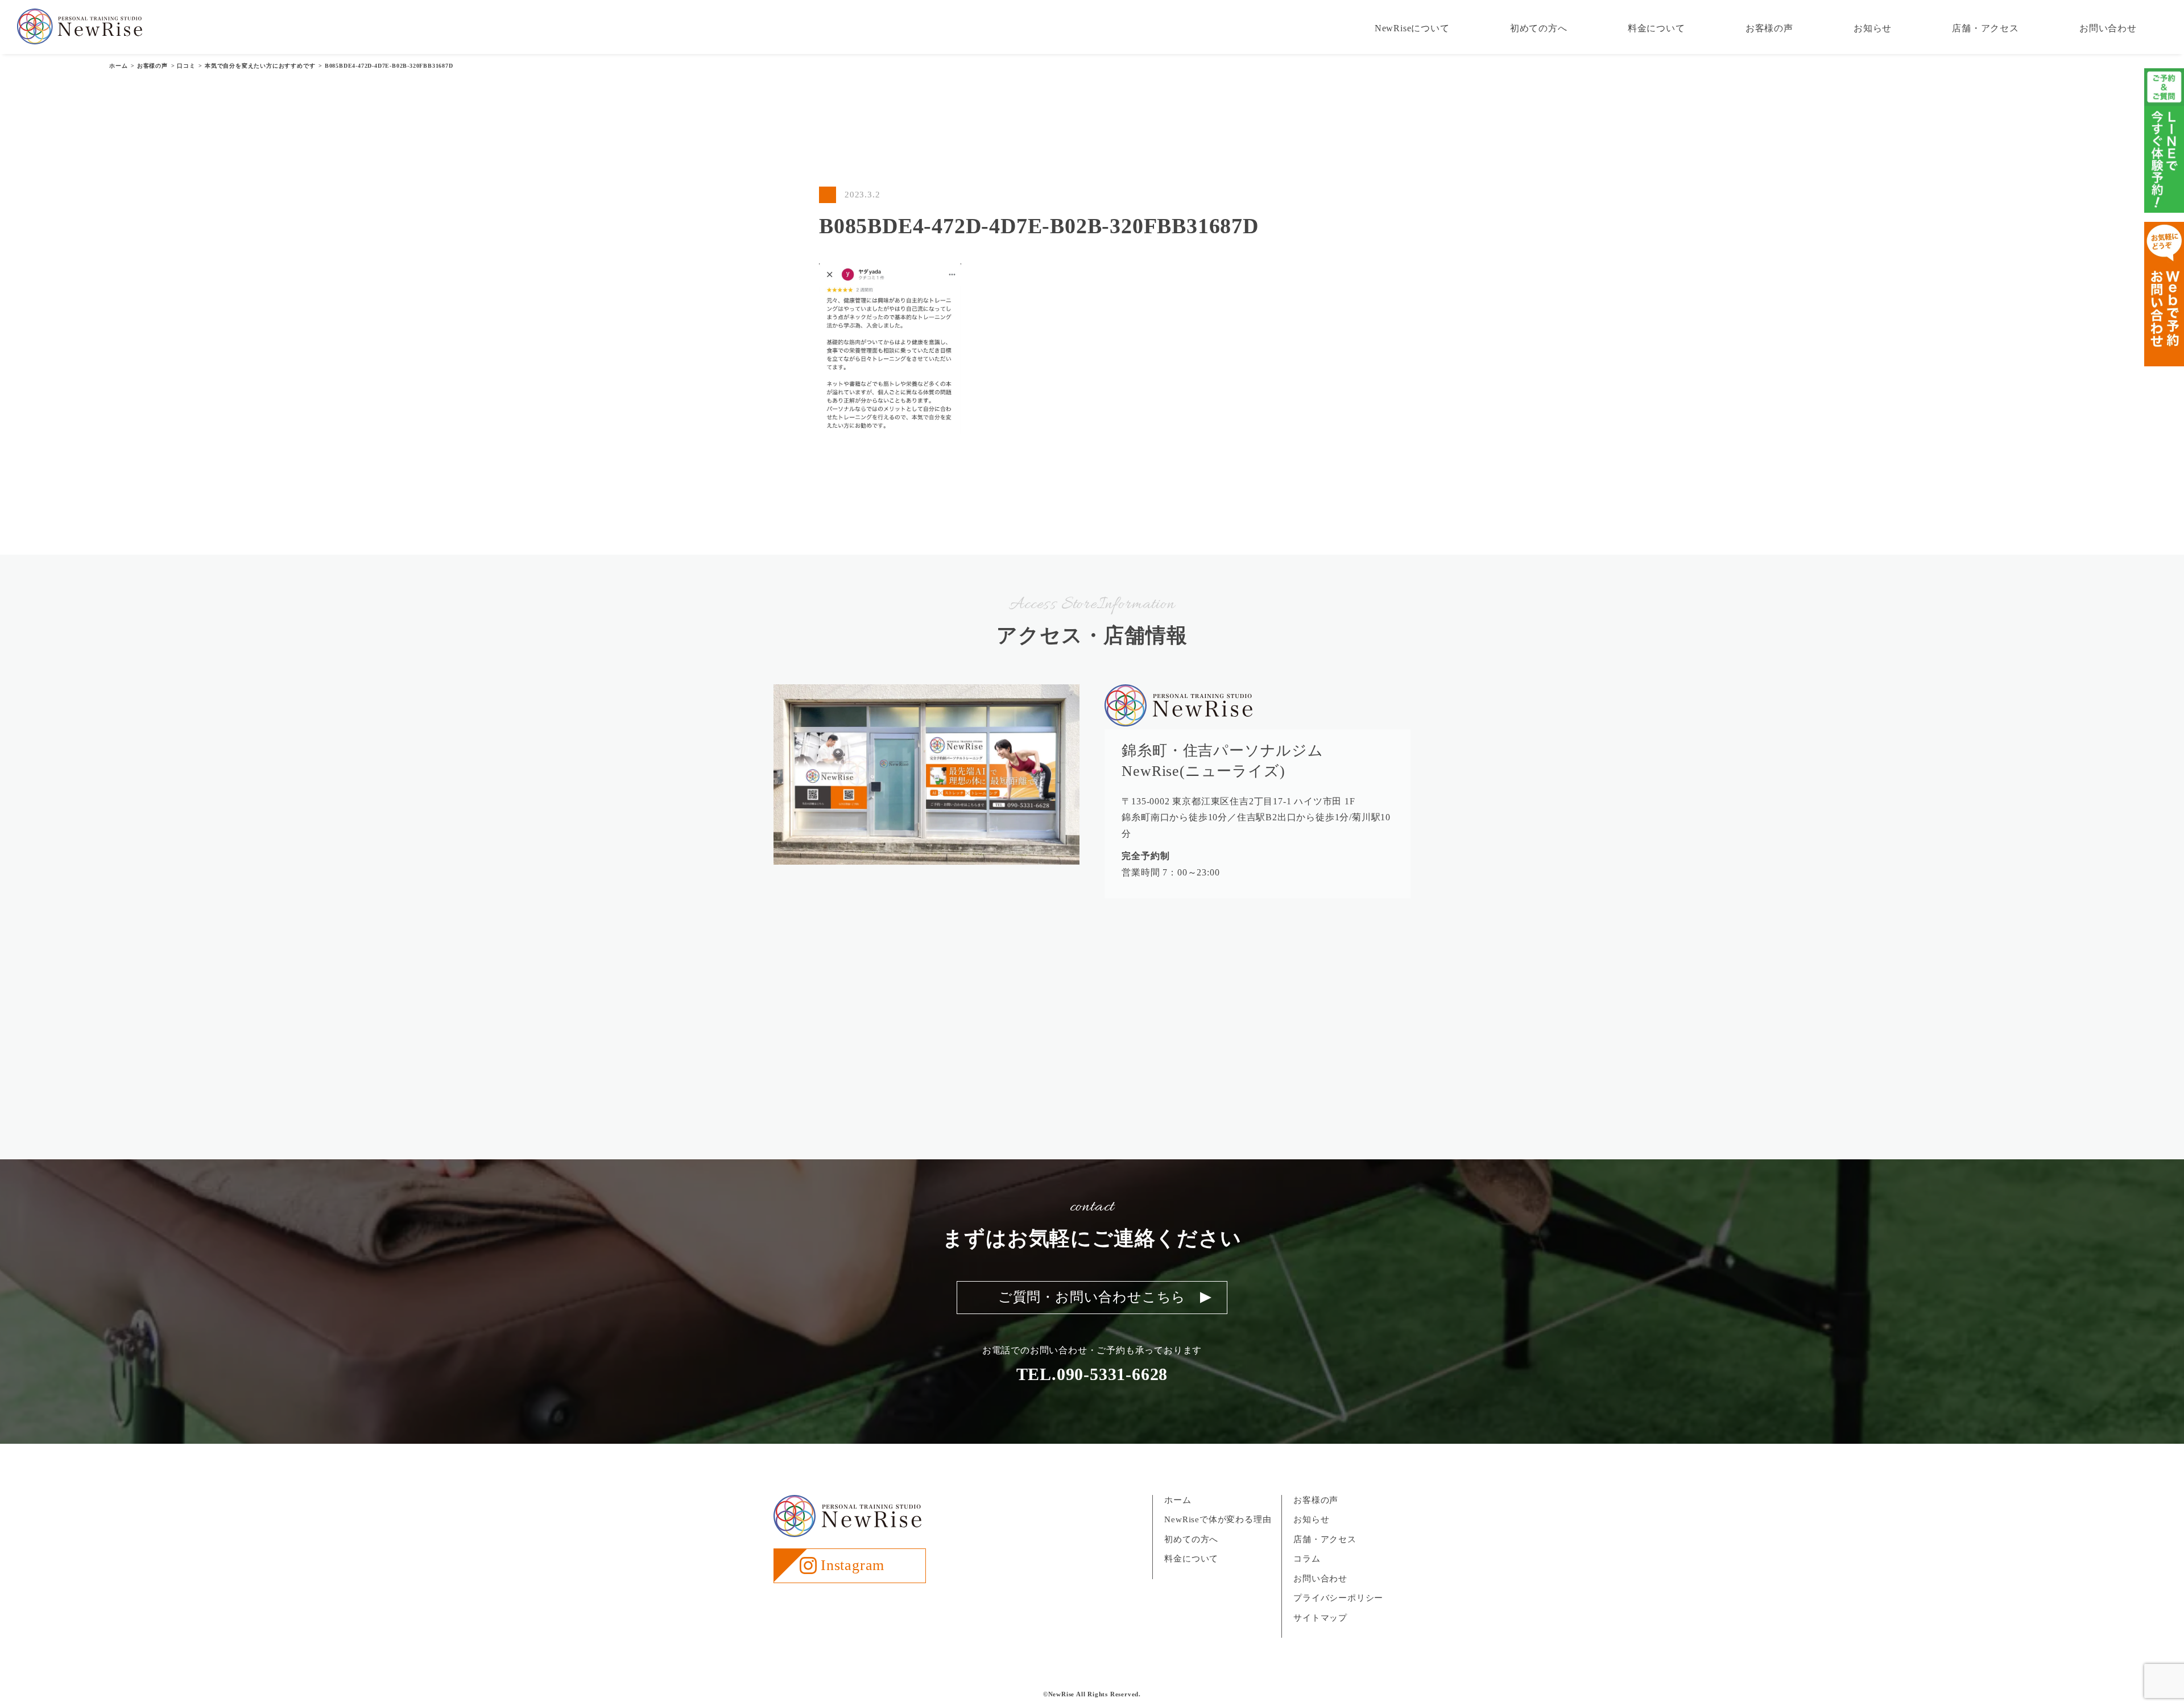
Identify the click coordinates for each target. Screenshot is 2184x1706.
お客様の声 (1769, 28)
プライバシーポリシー (1338, 1598)
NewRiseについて (1412, 28)
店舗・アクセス (1986, 28)
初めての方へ (1539, 28)
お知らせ (1873, 28)
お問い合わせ (2108, 28)
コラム (1307, 1559)
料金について (1656, 28)
